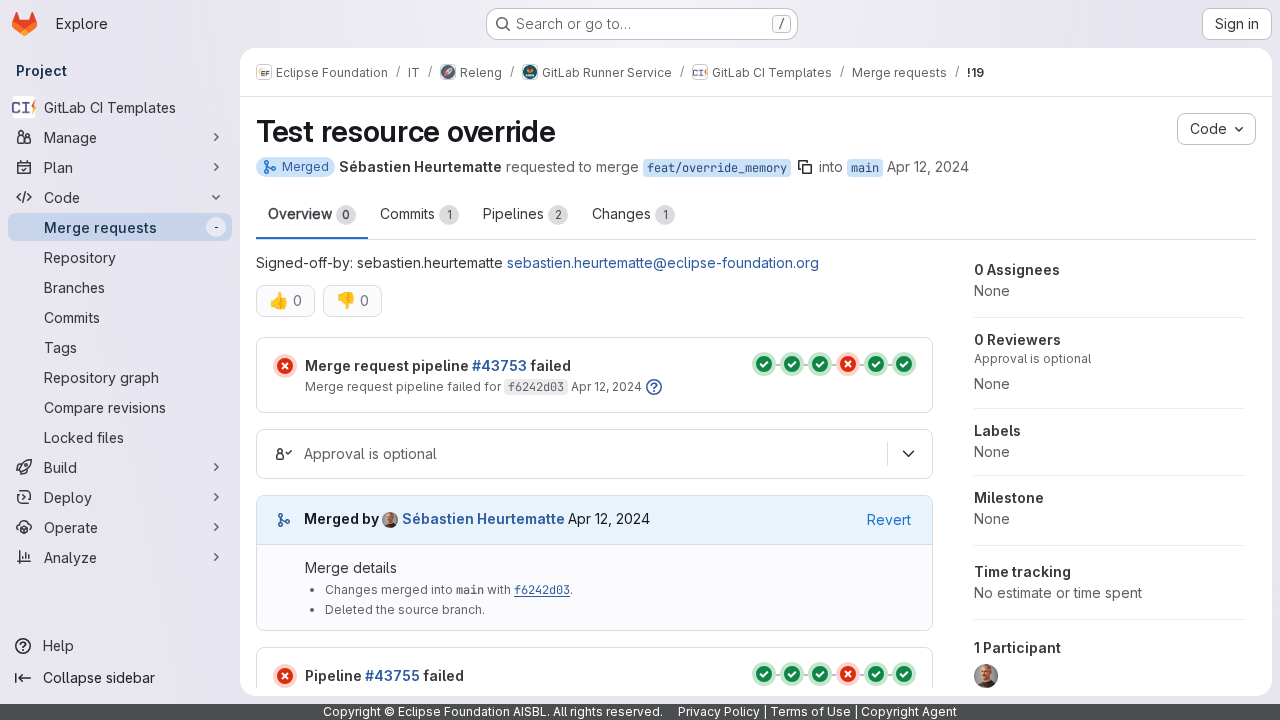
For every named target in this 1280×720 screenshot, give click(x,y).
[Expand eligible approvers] (908, 454)
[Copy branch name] (805, 167)
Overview (309, 213)
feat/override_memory (717, 168)
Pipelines (522, 213)
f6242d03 (536, 387)
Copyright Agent (909, 711)
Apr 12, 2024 (928, 166)
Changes (630, 213)
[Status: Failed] (285, 366)
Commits (416, 213)
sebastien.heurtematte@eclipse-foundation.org (663, 262)
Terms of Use (810, 711)
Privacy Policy (719, 711)
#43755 (392, 675)
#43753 (499, 365)
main (865, 168)
